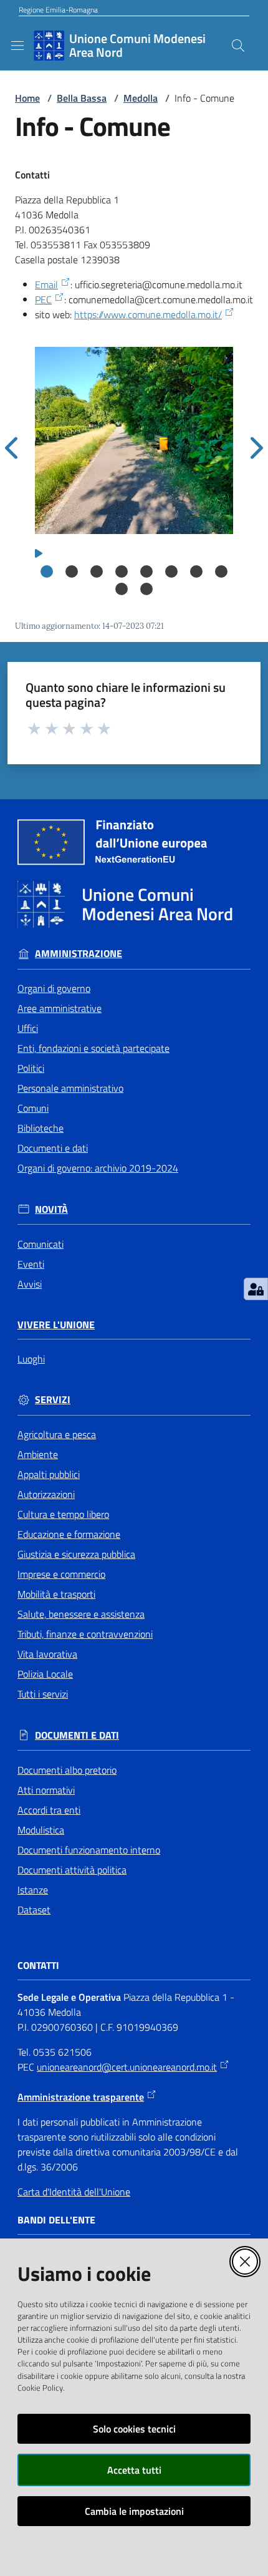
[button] (238, 46)
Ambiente (38, 1454)
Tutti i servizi (43, 1694)
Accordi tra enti (49, 1810)
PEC (43, 299)
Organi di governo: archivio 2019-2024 (98, 1168)
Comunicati (41, 1244)
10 (146, 589)
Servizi (53, 1400)
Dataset (34, 1910)
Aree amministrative (60, 1008)
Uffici (28, 1028)
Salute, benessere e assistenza (81, 1614)
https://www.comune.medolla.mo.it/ (148, 314)
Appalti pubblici (49, 1474)
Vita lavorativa (47, 1654)
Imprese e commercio (61, 1574)
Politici (31, 1068)
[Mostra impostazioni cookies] (256, 1289)
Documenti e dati (53, 1148)
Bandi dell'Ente (56, 2220)
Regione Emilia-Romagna (58, 10)
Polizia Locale (45, 1674)
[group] (134, 440)
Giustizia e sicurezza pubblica (76, 1554)
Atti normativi (46, 1790)
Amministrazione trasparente (81, 2097)
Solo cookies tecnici (134, 2429)
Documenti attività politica (72, 1870)
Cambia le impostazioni (134, 2511)
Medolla (141, 98)
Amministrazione (79, 954)
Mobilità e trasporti (56, 1594)
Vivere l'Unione (56, 1325)
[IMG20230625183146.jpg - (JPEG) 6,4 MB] (134, 440)
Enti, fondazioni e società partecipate (93, 1048)
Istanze (33, 1890)
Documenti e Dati (77, 1735)
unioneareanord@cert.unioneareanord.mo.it (127, 2067)
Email (46, 284)
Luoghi (31, 1359)
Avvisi (30, 1284)
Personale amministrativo (70, 1088)
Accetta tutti (134, 2470)
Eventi (31, 1264)
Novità (51, 1209)
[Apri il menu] (17, 46)
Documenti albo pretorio (67, 1770)
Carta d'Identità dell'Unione (74, 2192)
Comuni (33, 1108)
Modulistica (41, 1830)
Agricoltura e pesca (57, 1434)
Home (27, 98)
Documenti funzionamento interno (89, 1850)
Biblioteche (41, 1128)
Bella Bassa (82, 98)
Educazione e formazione (69, 1534)
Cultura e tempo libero (63, 1514)
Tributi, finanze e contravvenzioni (85, 1634)
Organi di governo (54, 988)
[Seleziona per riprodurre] (39, 552)
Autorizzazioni (46, 1494)
